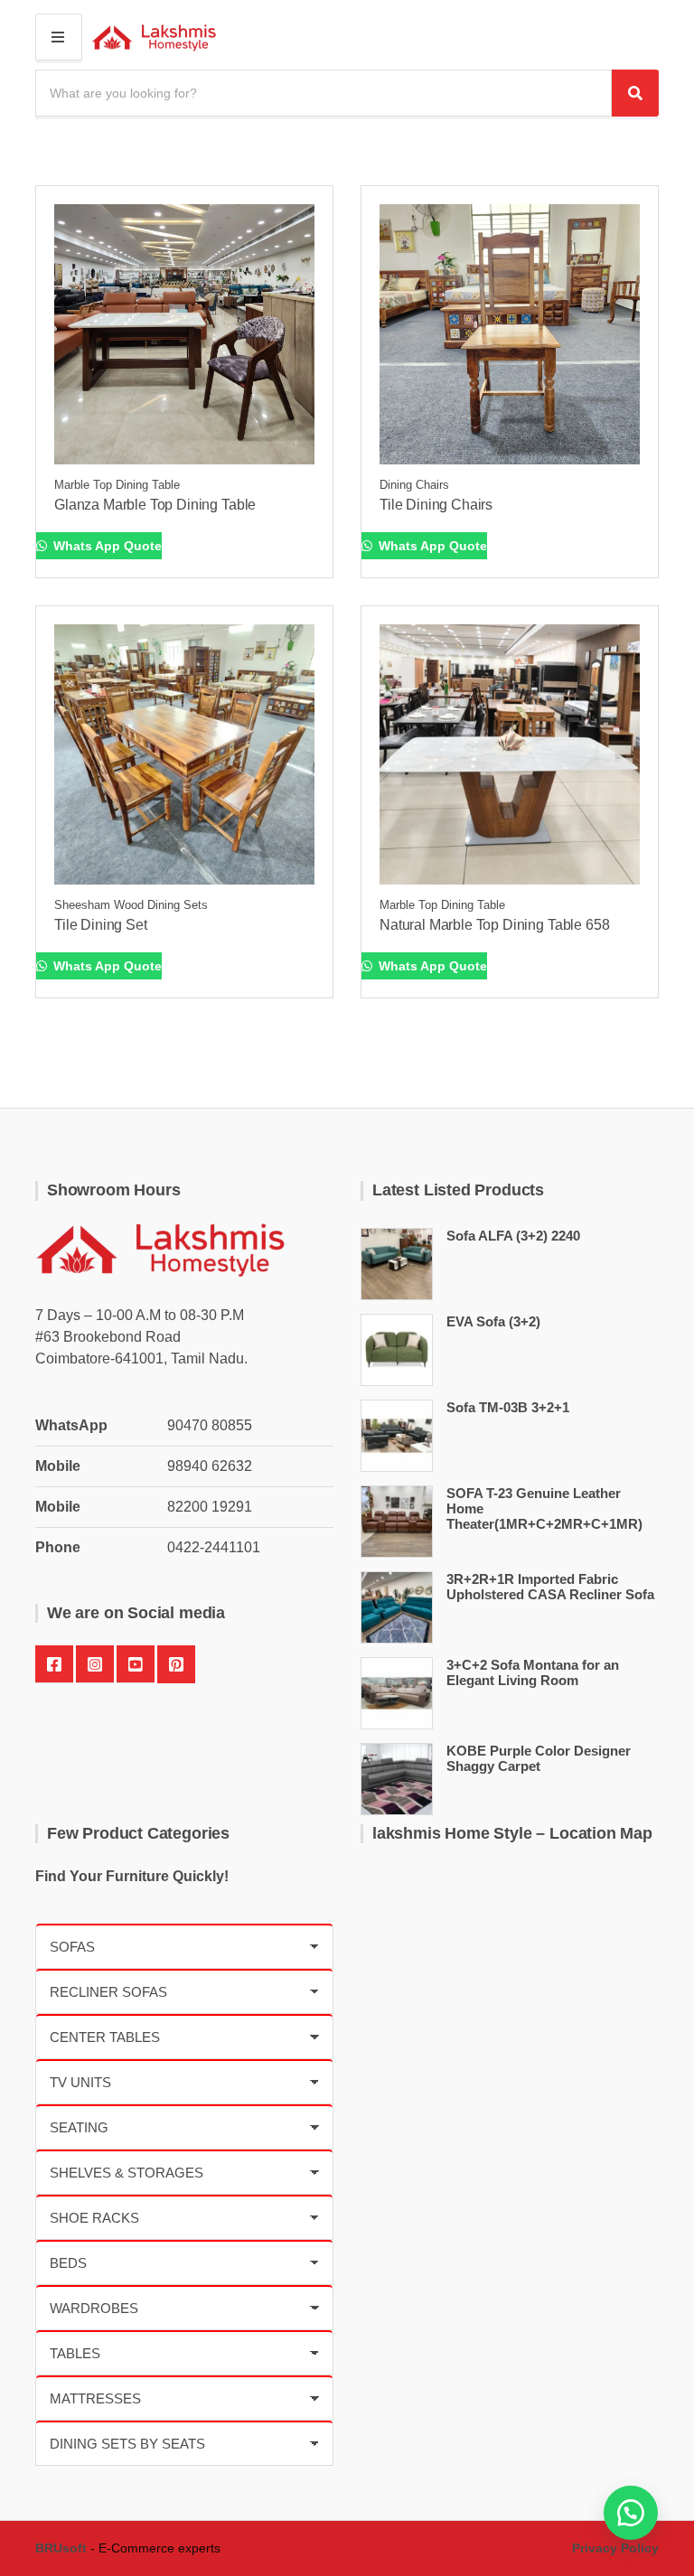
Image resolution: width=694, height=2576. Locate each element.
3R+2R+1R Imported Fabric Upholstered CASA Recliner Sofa (550, 1587)
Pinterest (176, 1664)
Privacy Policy (615, 2548)
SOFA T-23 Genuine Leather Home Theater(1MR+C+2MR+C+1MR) (544, 1508)
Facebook (54, 1664)
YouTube (136, 1664)
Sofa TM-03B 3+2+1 (508, 1407)
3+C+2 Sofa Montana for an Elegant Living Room (533, 1672)
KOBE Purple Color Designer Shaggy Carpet (539, 1758)
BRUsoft (61, 2548)
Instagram (95, 1664)
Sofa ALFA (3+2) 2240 (513, 1236)
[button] (631, 2513)
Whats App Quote (106, 546)
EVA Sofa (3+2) (493, 1321)
